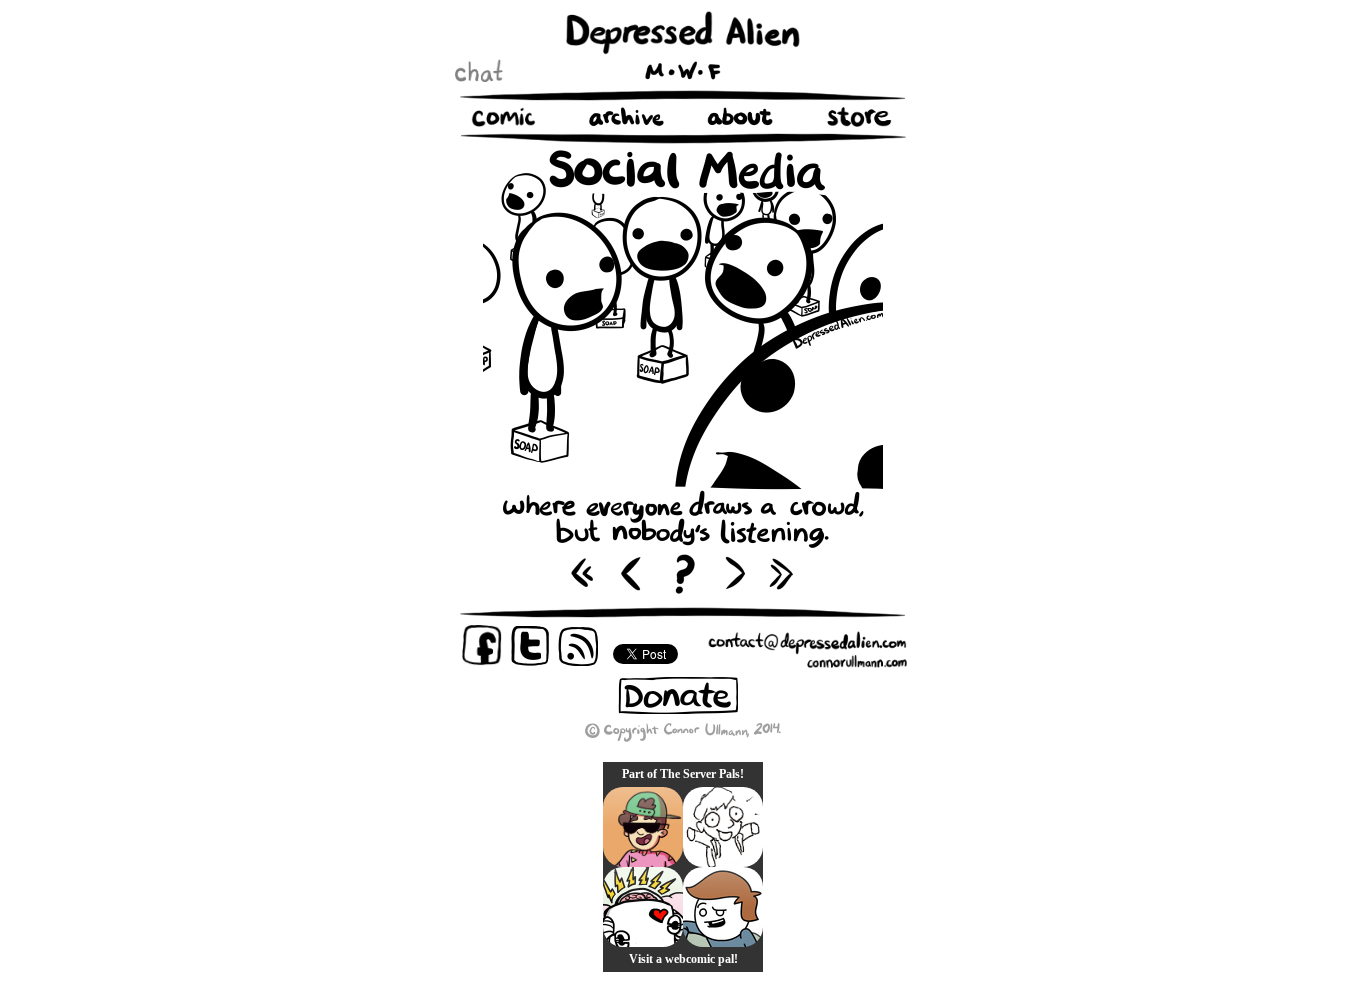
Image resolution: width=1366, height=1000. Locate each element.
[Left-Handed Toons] (723, 827)
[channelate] (723, 907)
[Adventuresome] (643, 827)
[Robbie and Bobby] (643, 907)
